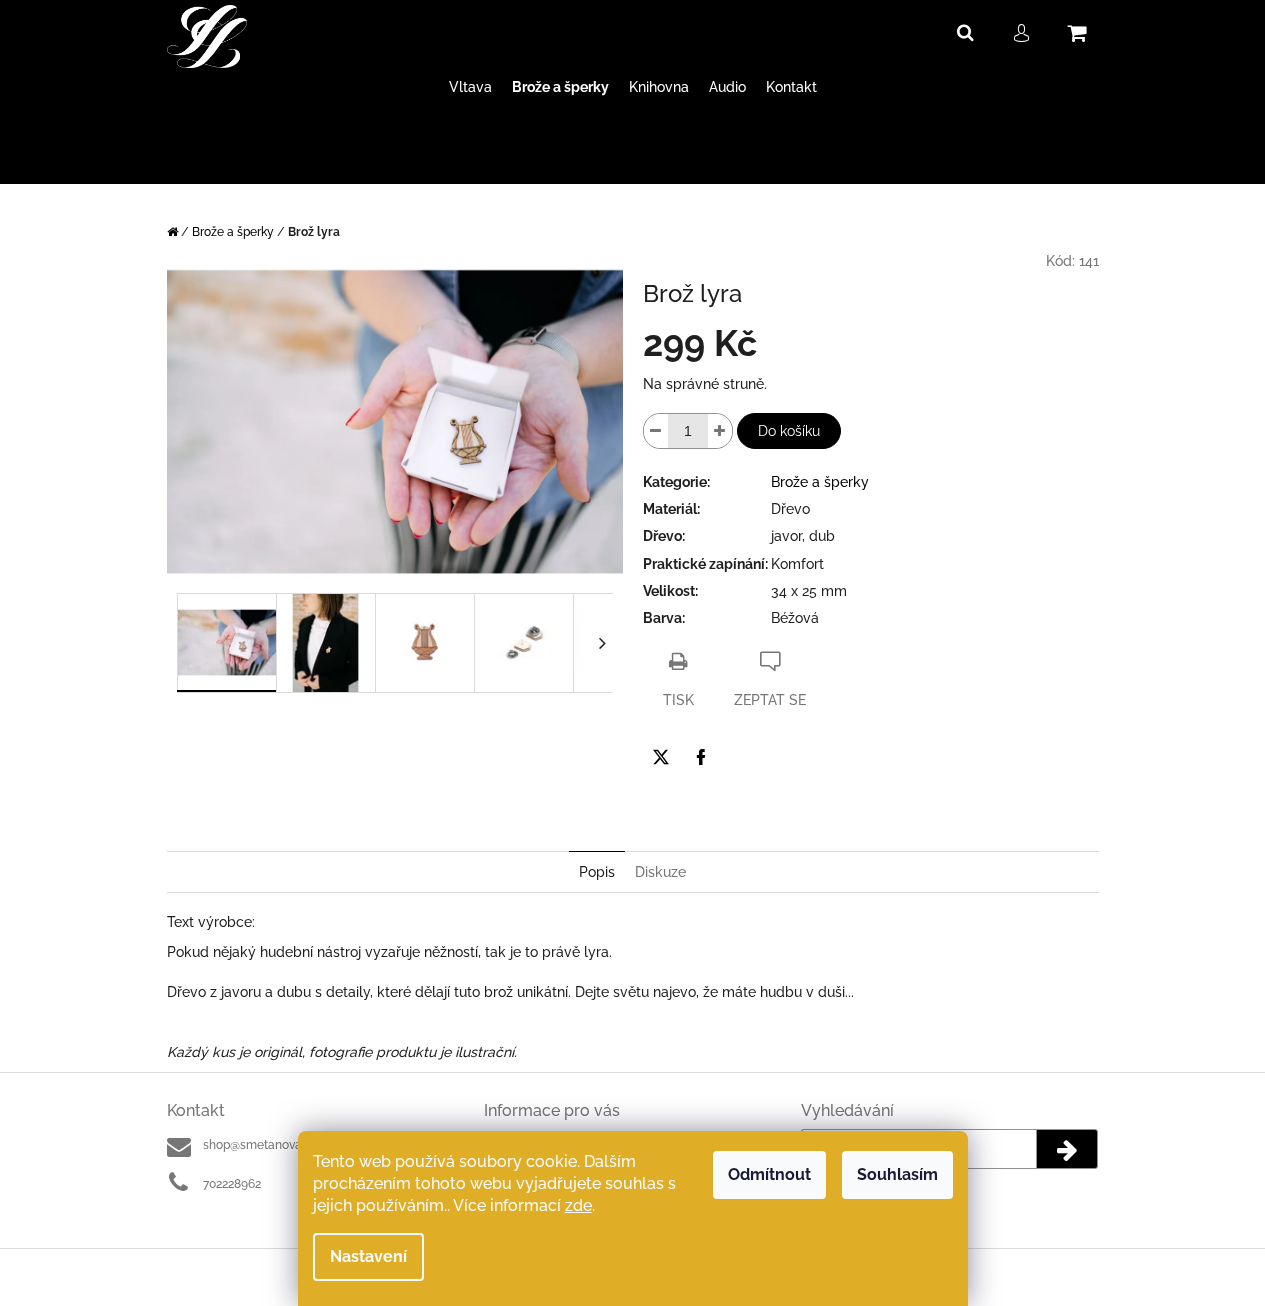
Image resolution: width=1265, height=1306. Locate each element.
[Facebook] (701, 757)
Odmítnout (769, 1174)
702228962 (232, 1184)
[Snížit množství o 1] (656, 431)
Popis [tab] (597, 872)
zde (578, 1205)
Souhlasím (897, 1174)
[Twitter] (661, 757)
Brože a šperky (820, 482)
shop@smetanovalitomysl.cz (282, 1145)
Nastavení (368, 1256)
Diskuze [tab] (660, 872)
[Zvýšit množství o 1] (720, 431)
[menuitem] (470, 87)
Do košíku (789, 431)
